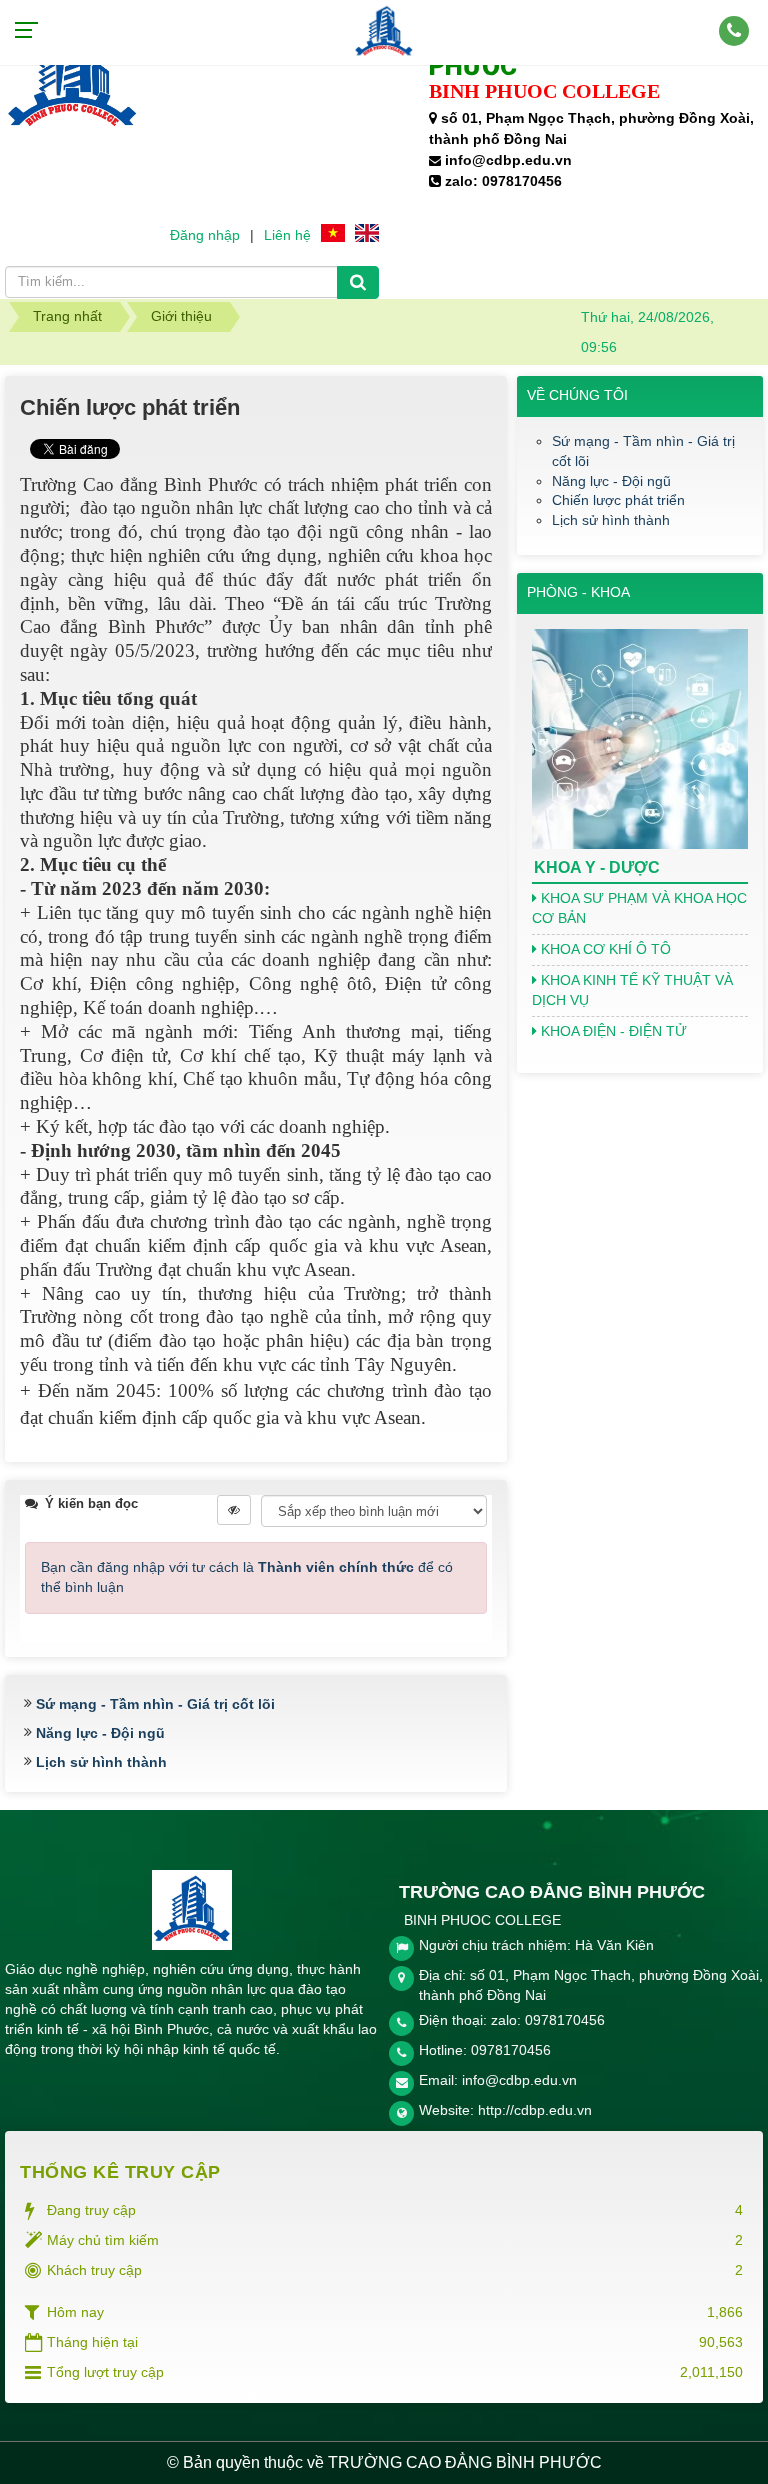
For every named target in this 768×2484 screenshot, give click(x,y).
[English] (367, 232)
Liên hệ (287, 235)
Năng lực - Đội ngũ (100, 1733)
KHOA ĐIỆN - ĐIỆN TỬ (612, 1031)
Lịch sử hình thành (101, 1762)
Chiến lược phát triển (618, 500)
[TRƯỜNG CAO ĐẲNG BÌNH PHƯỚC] (384, 31)
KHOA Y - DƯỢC (597, 867)
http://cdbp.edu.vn (535, 2110)
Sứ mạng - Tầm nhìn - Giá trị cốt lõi (155, 1704)
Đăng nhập (205, 235)
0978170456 (511, 2050)
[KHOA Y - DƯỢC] (640, 738)
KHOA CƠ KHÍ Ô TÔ (604, 949)
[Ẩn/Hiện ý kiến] (234, 1510)
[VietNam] (333, 232)
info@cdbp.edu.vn (519, 2080)
